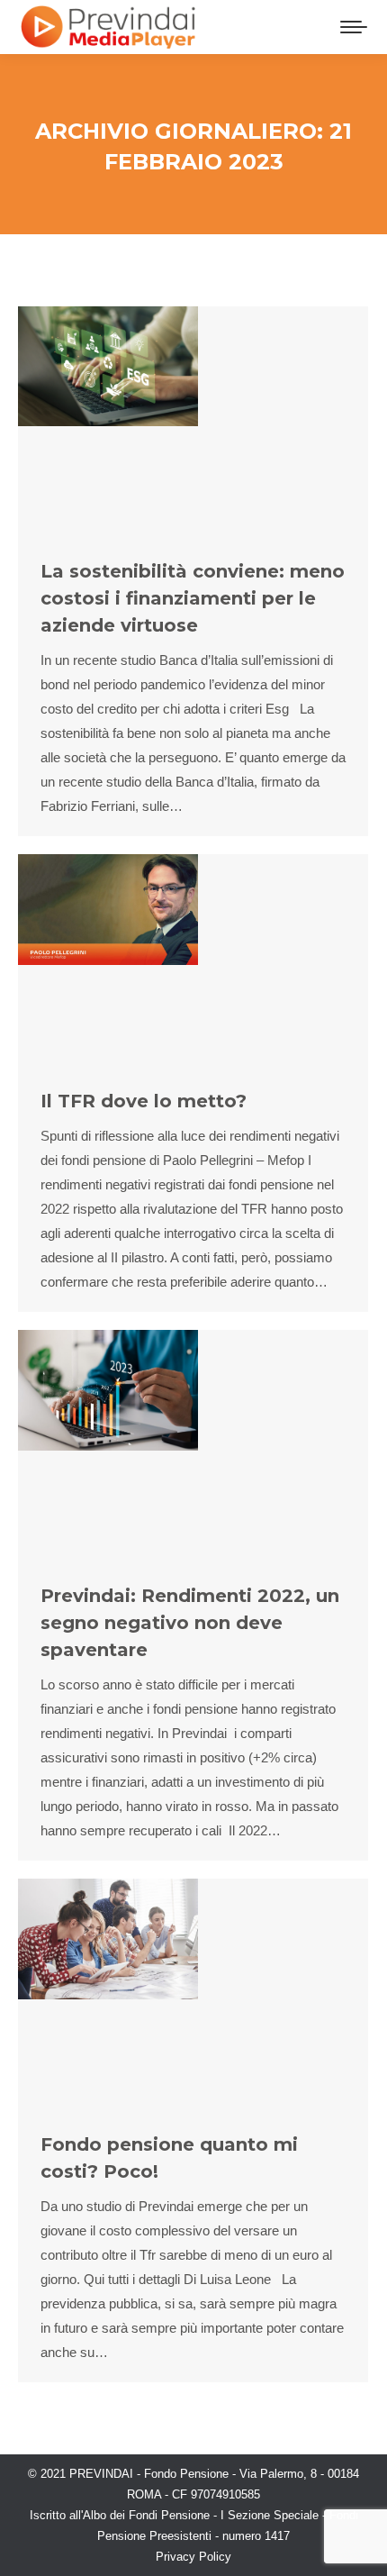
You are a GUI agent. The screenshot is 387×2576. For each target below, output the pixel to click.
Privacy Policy (193, 2557)
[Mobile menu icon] (354, 27)
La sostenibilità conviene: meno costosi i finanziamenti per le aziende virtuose (193, 598)
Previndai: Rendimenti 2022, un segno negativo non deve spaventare (190, 1623)
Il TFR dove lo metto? (144, 1101)
